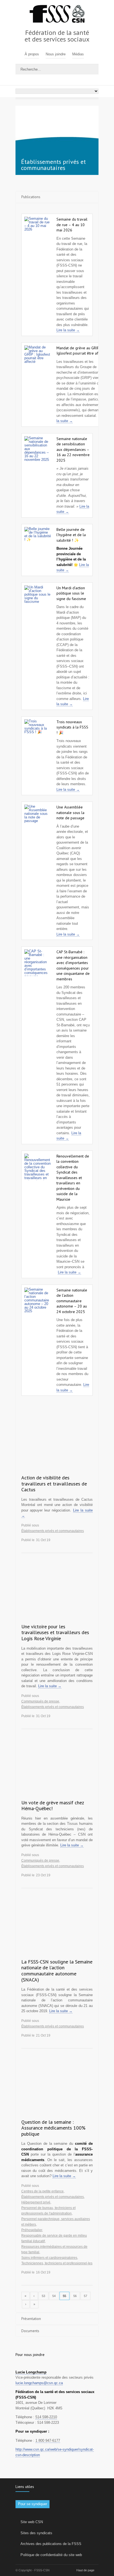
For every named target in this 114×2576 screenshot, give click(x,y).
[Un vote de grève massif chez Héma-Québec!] (57, 1771)
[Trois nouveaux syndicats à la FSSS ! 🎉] (38, 733)
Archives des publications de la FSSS (51, 2544)
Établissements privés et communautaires (53, 1531)
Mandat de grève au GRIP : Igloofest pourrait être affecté (82, 351)
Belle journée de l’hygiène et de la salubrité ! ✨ (71, 535)
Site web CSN (32, 2522)
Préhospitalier (32, 2230)
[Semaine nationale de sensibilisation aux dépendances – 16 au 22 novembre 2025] (38, 449)
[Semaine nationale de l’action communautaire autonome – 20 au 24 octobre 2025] (38, 1301)
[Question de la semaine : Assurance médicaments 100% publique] (57, 2090)
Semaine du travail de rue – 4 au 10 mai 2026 (72, 225)
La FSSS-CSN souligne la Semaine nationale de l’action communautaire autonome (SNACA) (57, 1971)
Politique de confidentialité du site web (51, 2555)
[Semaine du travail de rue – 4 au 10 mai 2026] (38, 230)
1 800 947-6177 (48, 2441)
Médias (78, 54)
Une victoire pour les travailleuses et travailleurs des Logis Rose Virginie (55, 1632)
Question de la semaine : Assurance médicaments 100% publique (53, 2128)
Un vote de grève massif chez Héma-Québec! (53, 1806)
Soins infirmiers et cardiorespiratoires (49, 2258)
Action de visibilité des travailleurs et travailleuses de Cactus (54, 1484)
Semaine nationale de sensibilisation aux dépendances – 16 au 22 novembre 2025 (73, 449)
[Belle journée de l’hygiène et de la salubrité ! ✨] (38, 540)
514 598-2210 (46, 2417)
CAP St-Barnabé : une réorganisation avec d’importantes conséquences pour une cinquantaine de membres (73, 965)
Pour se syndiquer (33, 2504)
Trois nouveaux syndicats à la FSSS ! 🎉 (72, 727)
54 (54, 2296)
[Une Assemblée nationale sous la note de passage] (38, 818)
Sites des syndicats (36, 2533)
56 (75, 2296)
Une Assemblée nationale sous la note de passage (70, 812)
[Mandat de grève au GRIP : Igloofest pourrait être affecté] (38, 359)
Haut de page (85, 2570)
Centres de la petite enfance (42, 2191)
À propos (32, 54)
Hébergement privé (36, 2202)
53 (43, 2296)
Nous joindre (56, 54)
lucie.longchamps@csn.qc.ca (39, 2383)
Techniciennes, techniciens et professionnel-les (57, 2263)
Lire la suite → (68, 330)
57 (85, 2296)
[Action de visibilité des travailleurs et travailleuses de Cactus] (57, 1446)
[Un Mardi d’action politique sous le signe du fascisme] (38, 599)
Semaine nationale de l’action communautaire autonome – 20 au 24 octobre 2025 (72, 1301)
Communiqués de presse (40, 1701)
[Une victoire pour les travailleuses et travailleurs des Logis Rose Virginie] (57, 1595)
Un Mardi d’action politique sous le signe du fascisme (71, 593)
